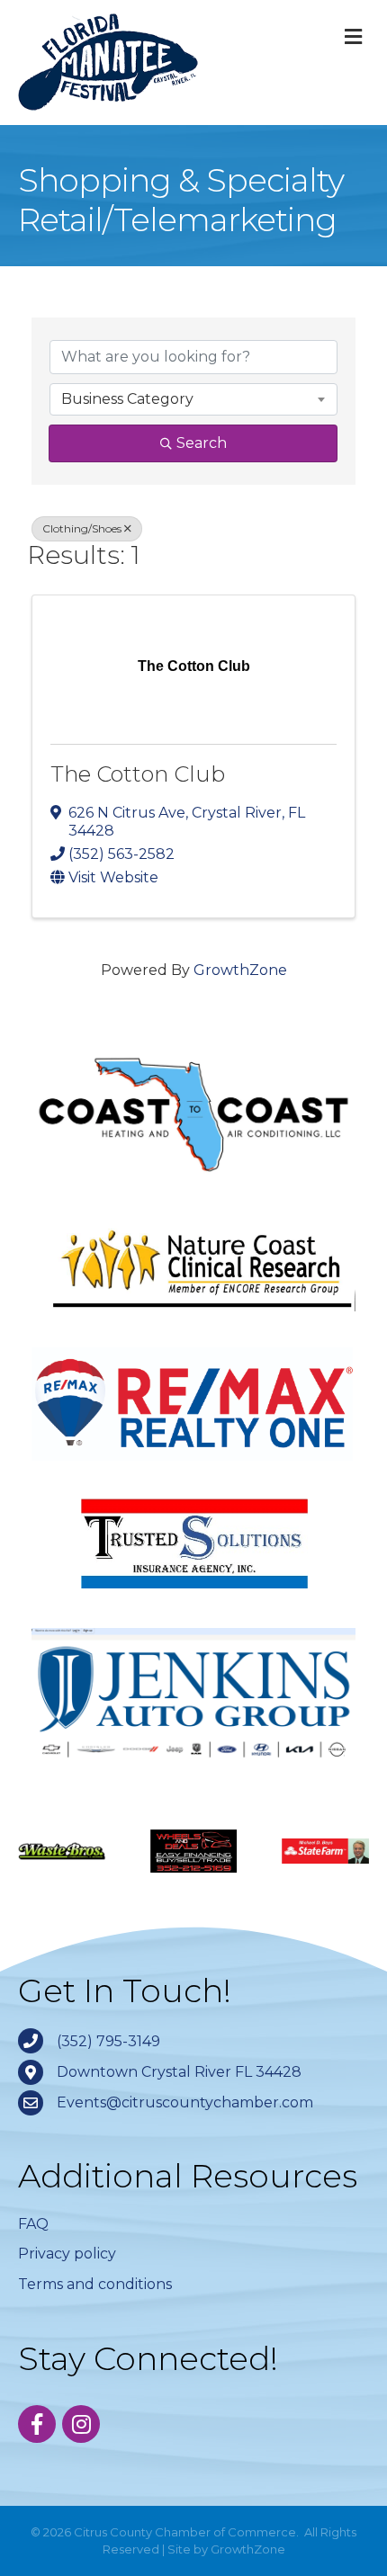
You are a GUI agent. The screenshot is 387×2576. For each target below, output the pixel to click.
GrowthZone (240, 970)
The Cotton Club (138, 774)
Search (202, 443)
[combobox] (193, 399)
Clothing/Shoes (82, 528)
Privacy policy (67, 2254)
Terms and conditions (95, 2284)
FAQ (33, 2224)
